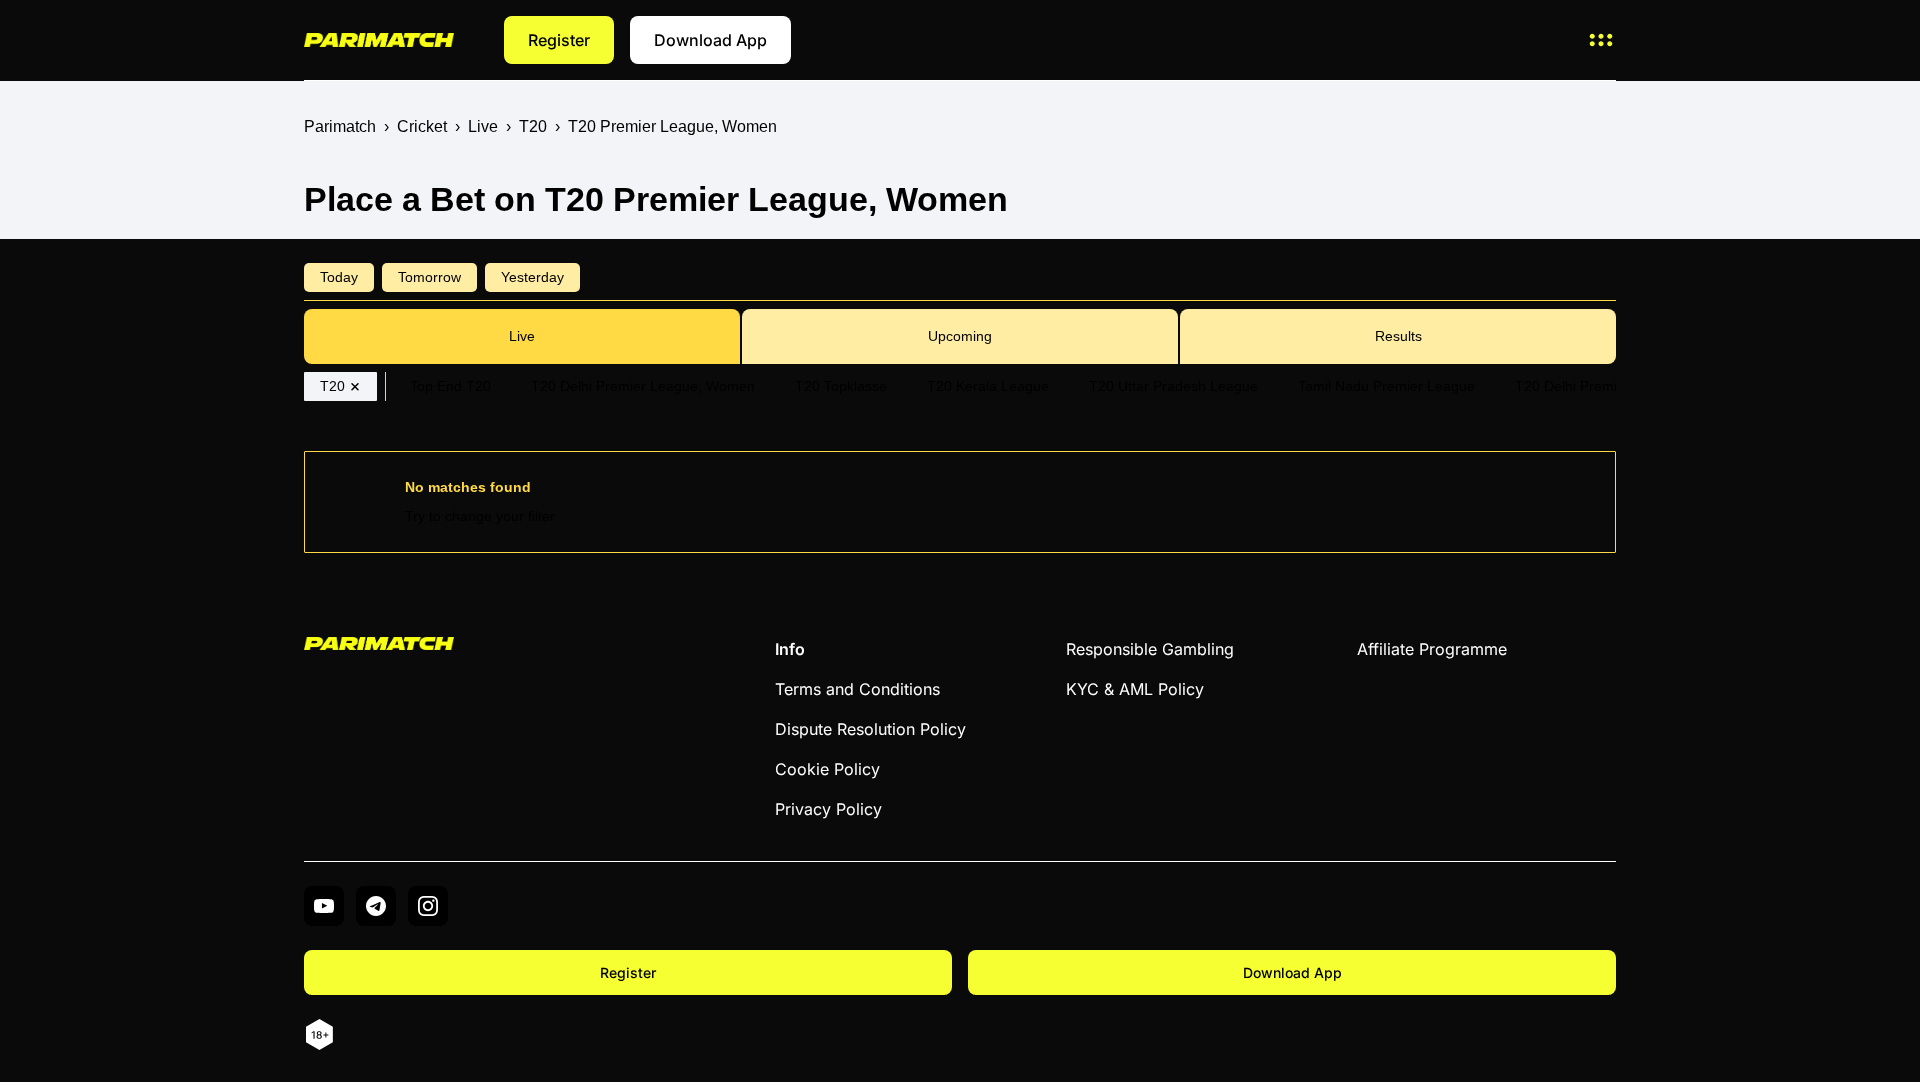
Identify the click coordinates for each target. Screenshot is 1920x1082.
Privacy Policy (828, 809)
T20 (332, 386)
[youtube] (324, 906)
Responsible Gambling (1150, 649)
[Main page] (379, 39)
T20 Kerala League (988, 386)
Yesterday (532, 277)
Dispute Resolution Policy (870, 729)
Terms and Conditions (857, 689)
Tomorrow (429, 277)
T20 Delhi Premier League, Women (643, 386)
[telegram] (376, 906)
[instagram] (428, 906)
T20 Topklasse (841, 386)
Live (522, 336)
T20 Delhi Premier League (1598, 386)
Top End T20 (450, 386)
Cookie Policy (827, 769)
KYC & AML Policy (1135, 689)
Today (339, 277)
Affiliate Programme (1432, 649)
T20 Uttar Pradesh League (1173, 386)
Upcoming (960, 336)
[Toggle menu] (1601, 40)
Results (1398, 336)
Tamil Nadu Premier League (1386, 386)
